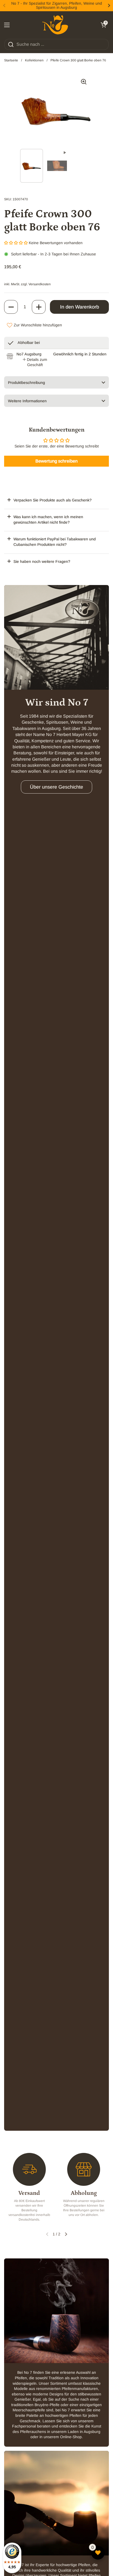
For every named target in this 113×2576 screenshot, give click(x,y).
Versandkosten (40, 284)
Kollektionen (34, 60)
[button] (103, 25)
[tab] (35, 362)
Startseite (11, 60)
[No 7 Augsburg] (55, 25)
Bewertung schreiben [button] (56, 461)
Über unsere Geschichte (56, 787)
